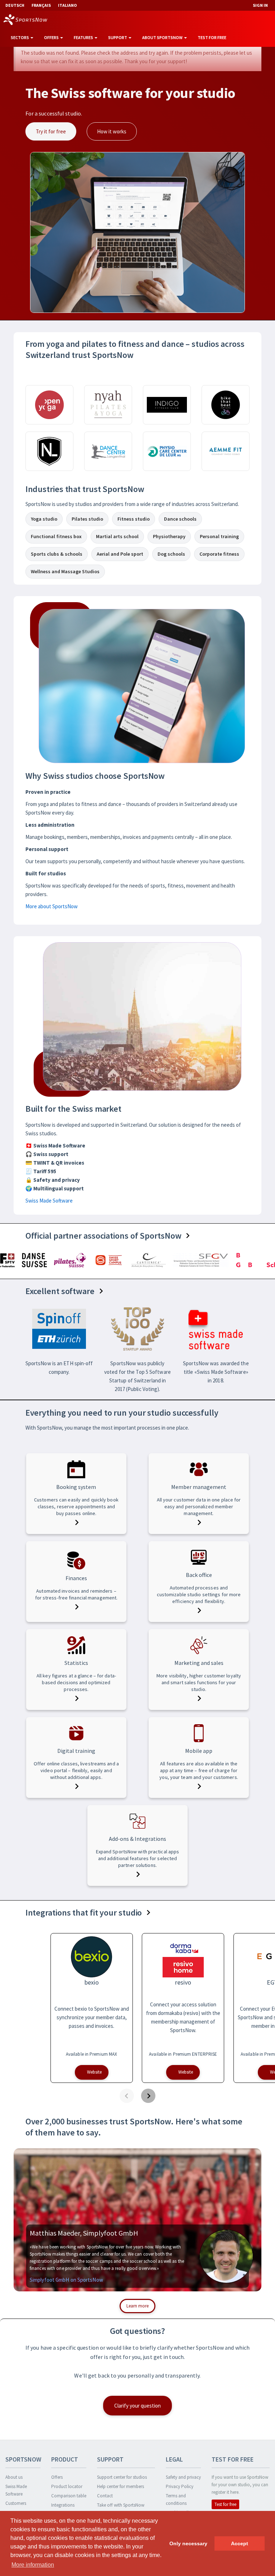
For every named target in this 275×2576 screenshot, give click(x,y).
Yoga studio (44, 519)
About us (14, 2477)
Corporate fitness (219, 554)
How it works (112, 131)
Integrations (63, 2505)
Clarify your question (137, 2406)
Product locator (67, 2486)
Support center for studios (122, 2477)
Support (118, 37)
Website (94, 2072)
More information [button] (33, 2565)
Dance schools (180, 519)
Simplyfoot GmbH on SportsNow (66, 2280)
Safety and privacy (183, 2477)
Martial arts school (117, 536)
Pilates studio (87, 519)
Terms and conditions (176, 2499)
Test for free (212, 37)
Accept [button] (240, 2543)
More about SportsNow (52, 906)
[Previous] (127, 2096)
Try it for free (51, 131)
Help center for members (120, 2486)
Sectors (20, 37)
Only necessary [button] (188, 2543)
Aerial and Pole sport (120, 554)
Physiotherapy (169, 536)
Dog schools (171, 554)
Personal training (219, 536)
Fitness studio (134, 519)
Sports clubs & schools (57, 554)
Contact (105, 2496)
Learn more (137, 2306)
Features (84, 37)
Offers (52, 37)
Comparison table (69, 2496)
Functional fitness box (56, 536)
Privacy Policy (180, 2486)
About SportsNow (163, 37)
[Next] (148, 2096)
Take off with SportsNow (121, 2505)
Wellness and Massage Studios (65, 571)
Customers (16, 2503)
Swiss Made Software (49, 1201)
